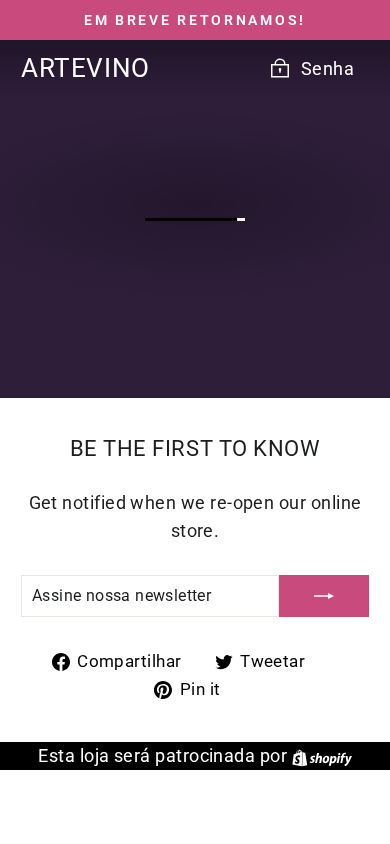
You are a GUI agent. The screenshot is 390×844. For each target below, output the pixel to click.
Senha (327, 68)
